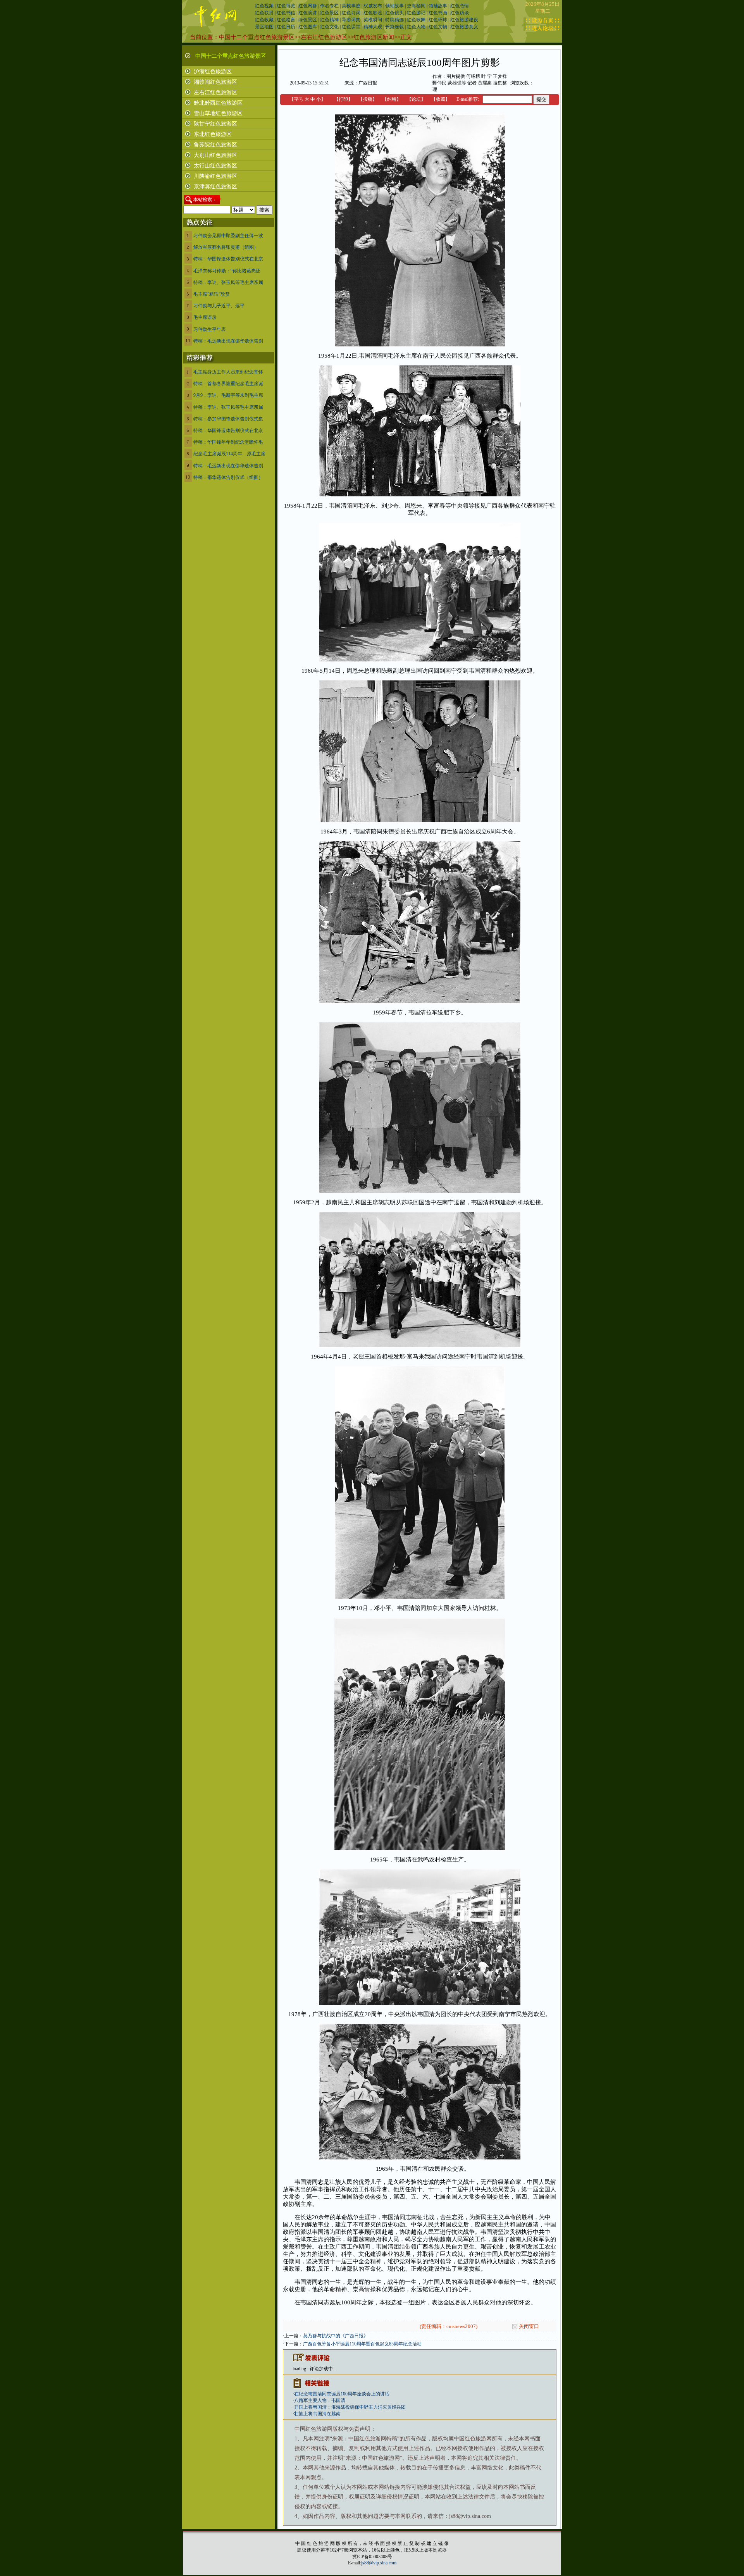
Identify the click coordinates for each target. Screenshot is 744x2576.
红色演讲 (308, 13)
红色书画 (438, 13)
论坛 (416, 99)
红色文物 (438, 27)
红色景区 (329, 13)
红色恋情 (460, 6)
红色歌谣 (373, 13)
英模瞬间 (373, 20)
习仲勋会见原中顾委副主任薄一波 (228, 236)
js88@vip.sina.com (379, 2563)
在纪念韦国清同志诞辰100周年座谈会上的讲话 (342, 2394)
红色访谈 (460, 13)
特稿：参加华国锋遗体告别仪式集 (228, 419)
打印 (343, 99)
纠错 (392, 99)
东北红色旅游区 (213, 134)
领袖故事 (394, 6)
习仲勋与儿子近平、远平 (219, 306)
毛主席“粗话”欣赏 (212, 294)
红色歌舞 (416, 20)
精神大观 (373, 27)
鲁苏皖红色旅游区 (215, 145)
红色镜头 (394, 13)
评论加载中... (323, 2369)
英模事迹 (351, 6)
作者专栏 (329, 6)
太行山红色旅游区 (215, 166)
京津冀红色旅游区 (215, 187)
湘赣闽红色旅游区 (215, 82)
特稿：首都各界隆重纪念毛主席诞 (228, 384)
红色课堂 (351, 27)
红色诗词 (351, 13)
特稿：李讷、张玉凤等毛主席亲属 (228, 282)
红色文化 (329, 27)
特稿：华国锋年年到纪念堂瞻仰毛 (228, 442)
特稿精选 (394, 20)
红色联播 (264, 13)
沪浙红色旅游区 (213, 71)
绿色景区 (308, 20)
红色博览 (286, 6)
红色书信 (286, 13)
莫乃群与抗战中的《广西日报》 (336, 2336)
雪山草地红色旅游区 (218, 113)
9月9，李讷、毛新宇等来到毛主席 (228, 395)
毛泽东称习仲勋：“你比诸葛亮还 (227, 271)
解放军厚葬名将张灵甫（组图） (226, 247)
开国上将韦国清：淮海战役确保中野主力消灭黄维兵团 (350, 2407)
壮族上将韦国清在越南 (317, 2414)
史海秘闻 (416, 6)
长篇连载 (394, 27)
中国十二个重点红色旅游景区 (257, 37)
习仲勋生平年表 (210, 329)
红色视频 (264, 6)
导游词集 (351, 20)
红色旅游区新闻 (374, 37)
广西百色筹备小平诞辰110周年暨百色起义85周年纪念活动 (362, 2344)
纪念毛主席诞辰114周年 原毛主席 (229, 454)
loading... (301, 2369)
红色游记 (416, 13)
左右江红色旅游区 (324, 37)
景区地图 (264, 27)
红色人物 (416, 27)
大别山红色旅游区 (215, 155)
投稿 (368, 99)
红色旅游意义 (464, 27)
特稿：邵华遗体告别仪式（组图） (228, 477)
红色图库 (308, 27)
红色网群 (308, 6)
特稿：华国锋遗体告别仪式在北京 (228, 259)
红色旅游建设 (464, 20)
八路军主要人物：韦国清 (320, 2400)
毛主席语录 (205, 317)
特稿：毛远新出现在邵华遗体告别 (228, 341)
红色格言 (286, 20)
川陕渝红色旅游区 (215, 176)
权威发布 (373, 6)
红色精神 (329, 20)
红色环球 (438, 20)
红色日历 (286, 27)
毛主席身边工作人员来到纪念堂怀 (228, 372)
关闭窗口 (529, 2326)
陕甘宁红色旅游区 (215, 124)
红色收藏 (264, 20)
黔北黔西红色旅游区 (218, 103)
